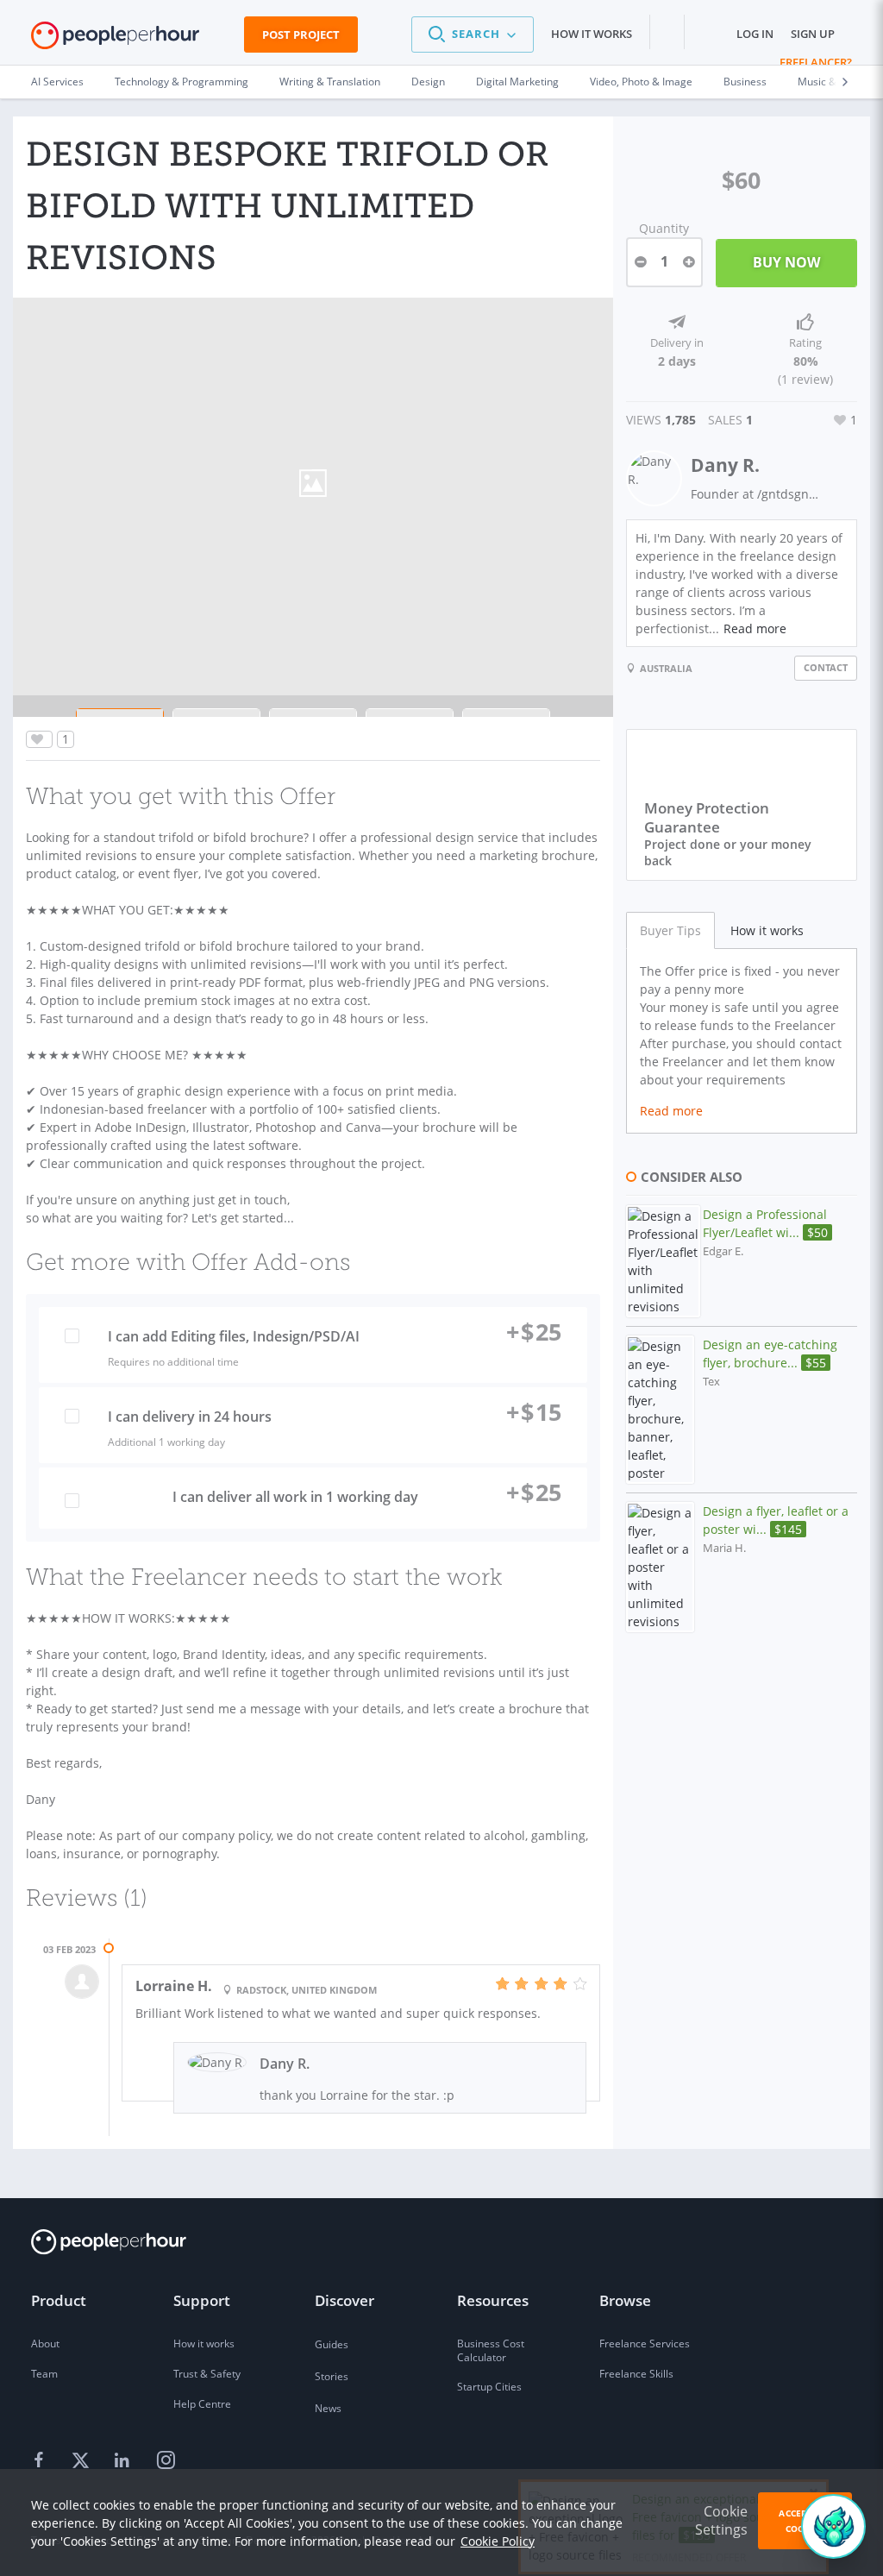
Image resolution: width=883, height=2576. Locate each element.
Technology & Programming (182, 82)
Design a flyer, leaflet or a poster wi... (776, 1520)
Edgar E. (723, 1251)
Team (44, 2374)
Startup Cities (489, 2387)
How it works (592, 34)
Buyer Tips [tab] (670, 930)
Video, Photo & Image (641, 82)
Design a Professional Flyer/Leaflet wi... (765, 1223)
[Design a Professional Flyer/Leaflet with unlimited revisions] (663, 1261)
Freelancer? (816, 62)
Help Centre (202, 2404)
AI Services (57, 82)
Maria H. (724, 1548)
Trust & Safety (207, 2374)
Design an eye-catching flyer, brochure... (770, 1354)
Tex (711, 1382)
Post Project (301, 35)
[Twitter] (83, 2461)
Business (745, 82)
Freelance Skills (636, 2374)
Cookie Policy (498, 2541)
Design (428, 82)
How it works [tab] (767, 930)
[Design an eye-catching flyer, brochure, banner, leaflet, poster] (660, 1410)
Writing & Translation (330, 82)
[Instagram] (166, 2461)
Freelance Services (645, 2344)
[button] (473, 35)
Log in (755, 34)
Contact (826, 667)
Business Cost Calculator (491, 2350)
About (45, 2344)
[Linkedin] (124, 2461)
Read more (755, 628)
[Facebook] (41, 2461)
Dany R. (725, 465)
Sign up (813, 34)
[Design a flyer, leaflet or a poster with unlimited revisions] (660, 1567)
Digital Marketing (517, 82)
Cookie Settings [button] (721, 2520)
